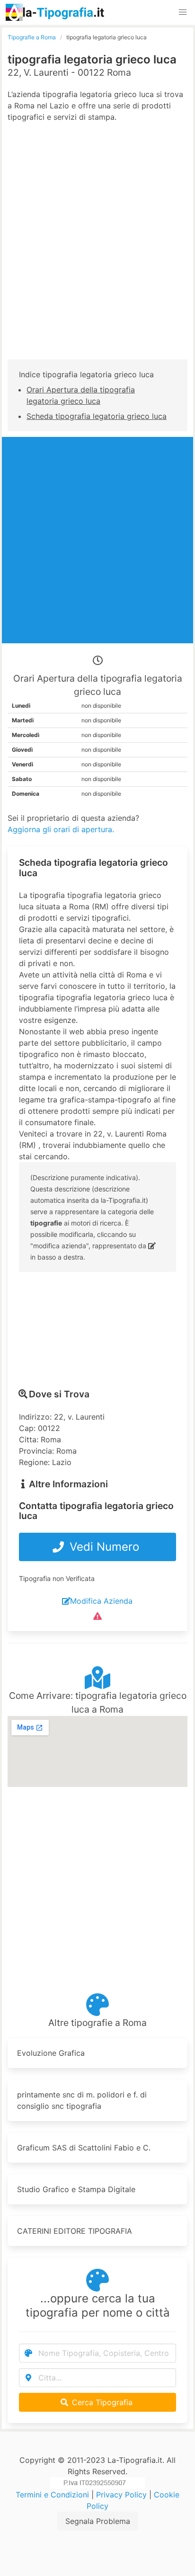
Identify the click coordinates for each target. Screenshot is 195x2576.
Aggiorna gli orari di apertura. (61, 829)
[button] (183, 12)
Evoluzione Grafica (51, 2053)
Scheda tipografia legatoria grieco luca (97, 416)
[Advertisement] (97, 250)
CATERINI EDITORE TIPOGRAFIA (75, 2231)
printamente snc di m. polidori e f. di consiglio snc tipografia (82, 2100)
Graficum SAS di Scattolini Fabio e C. (84, 2148)
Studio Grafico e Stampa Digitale (76, 2189)
